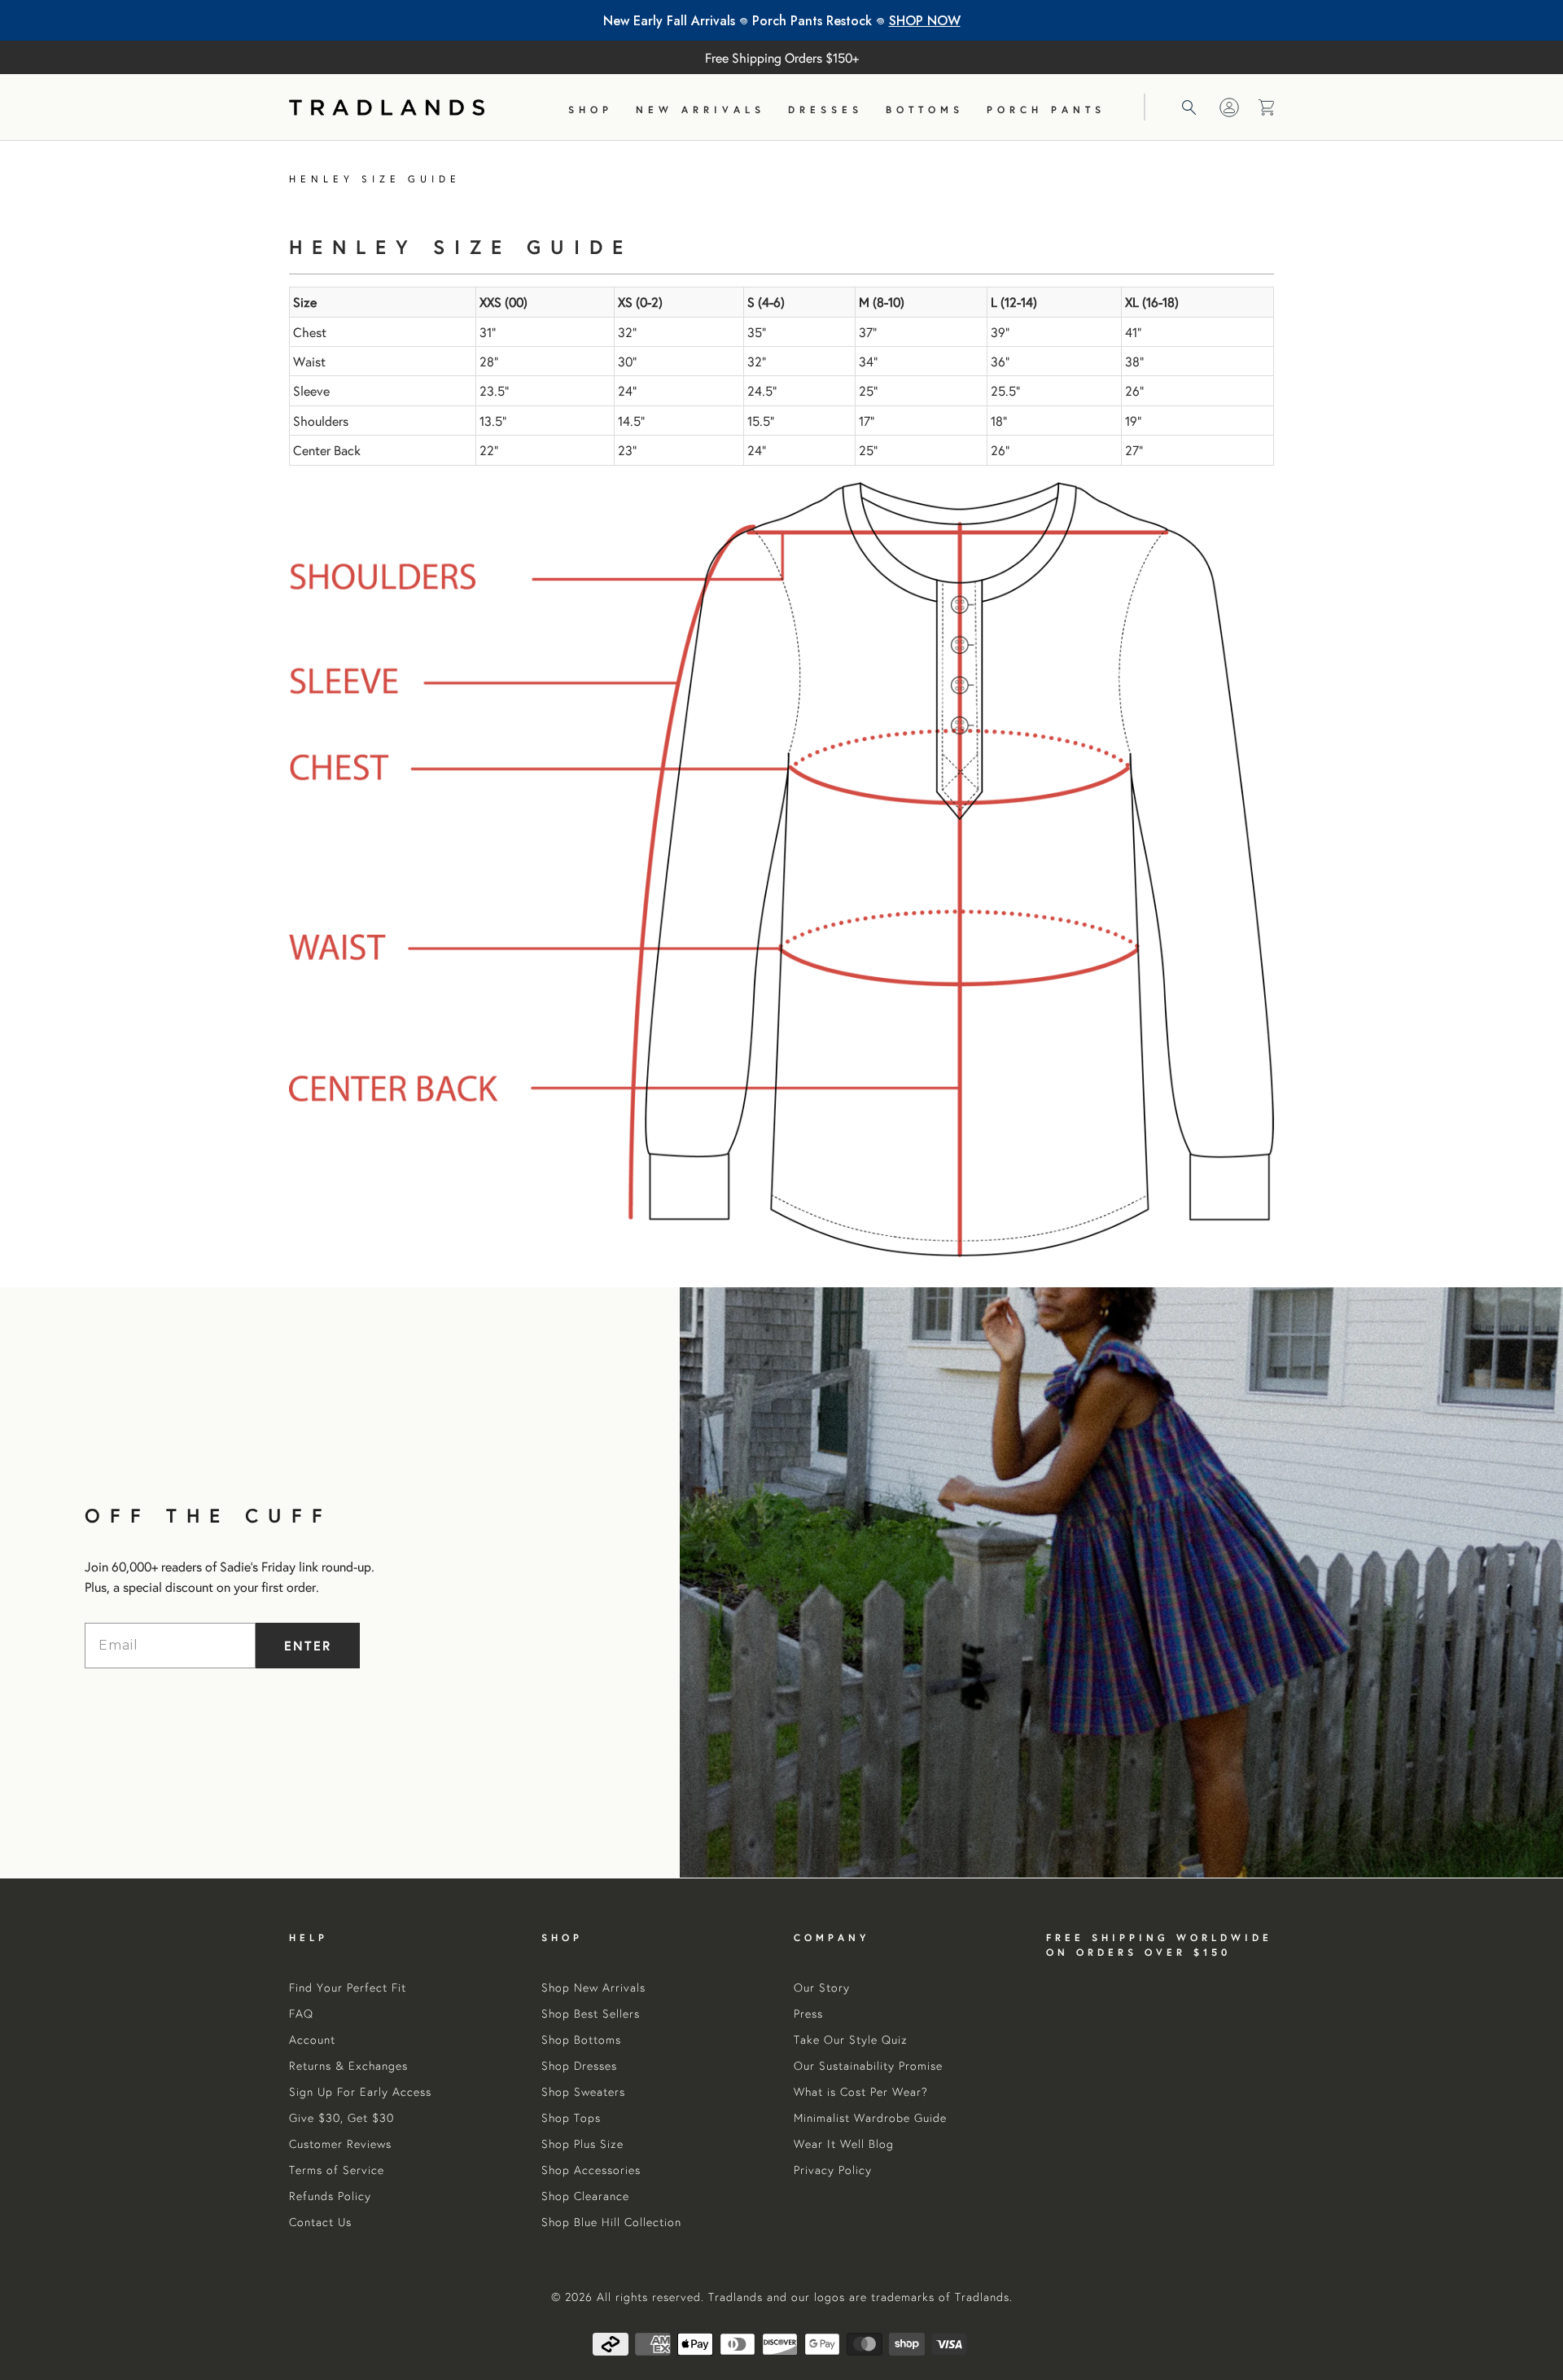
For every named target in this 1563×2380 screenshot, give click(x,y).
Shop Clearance (585, 2196)
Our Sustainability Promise (868, 2066)
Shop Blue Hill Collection (611, 2222)
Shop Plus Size (582, 2144)
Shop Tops (571, 2118)
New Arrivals (701, 110)
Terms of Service (337, 2170)
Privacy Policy (833, 2170)
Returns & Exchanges (348, 2066)
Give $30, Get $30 (341, 2118)
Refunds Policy (330, 2196)
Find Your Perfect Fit (348, 1988)
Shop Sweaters (583, 2092)
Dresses (825, 110)
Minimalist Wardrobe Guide (870, 2118)
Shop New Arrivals (593, 1988)
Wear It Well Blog (844, 2144)
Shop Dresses (579, 2066)
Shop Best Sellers (591, 2014)
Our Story (822, 1988)
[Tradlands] (387, 107)
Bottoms (925, 110)
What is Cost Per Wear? (861, 2092)
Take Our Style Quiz (851, 2040)
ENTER (308, 1645)
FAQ (301, 2014)
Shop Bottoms (581, 2040)
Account (312, 2040)
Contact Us (320, 2222)
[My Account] (1229, 107)
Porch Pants (1046, 110)
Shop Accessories (591, 2170)
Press (808, 2014)
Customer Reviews (340, 2144)
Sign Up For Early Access (360, 2092)
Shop (591, 110)
